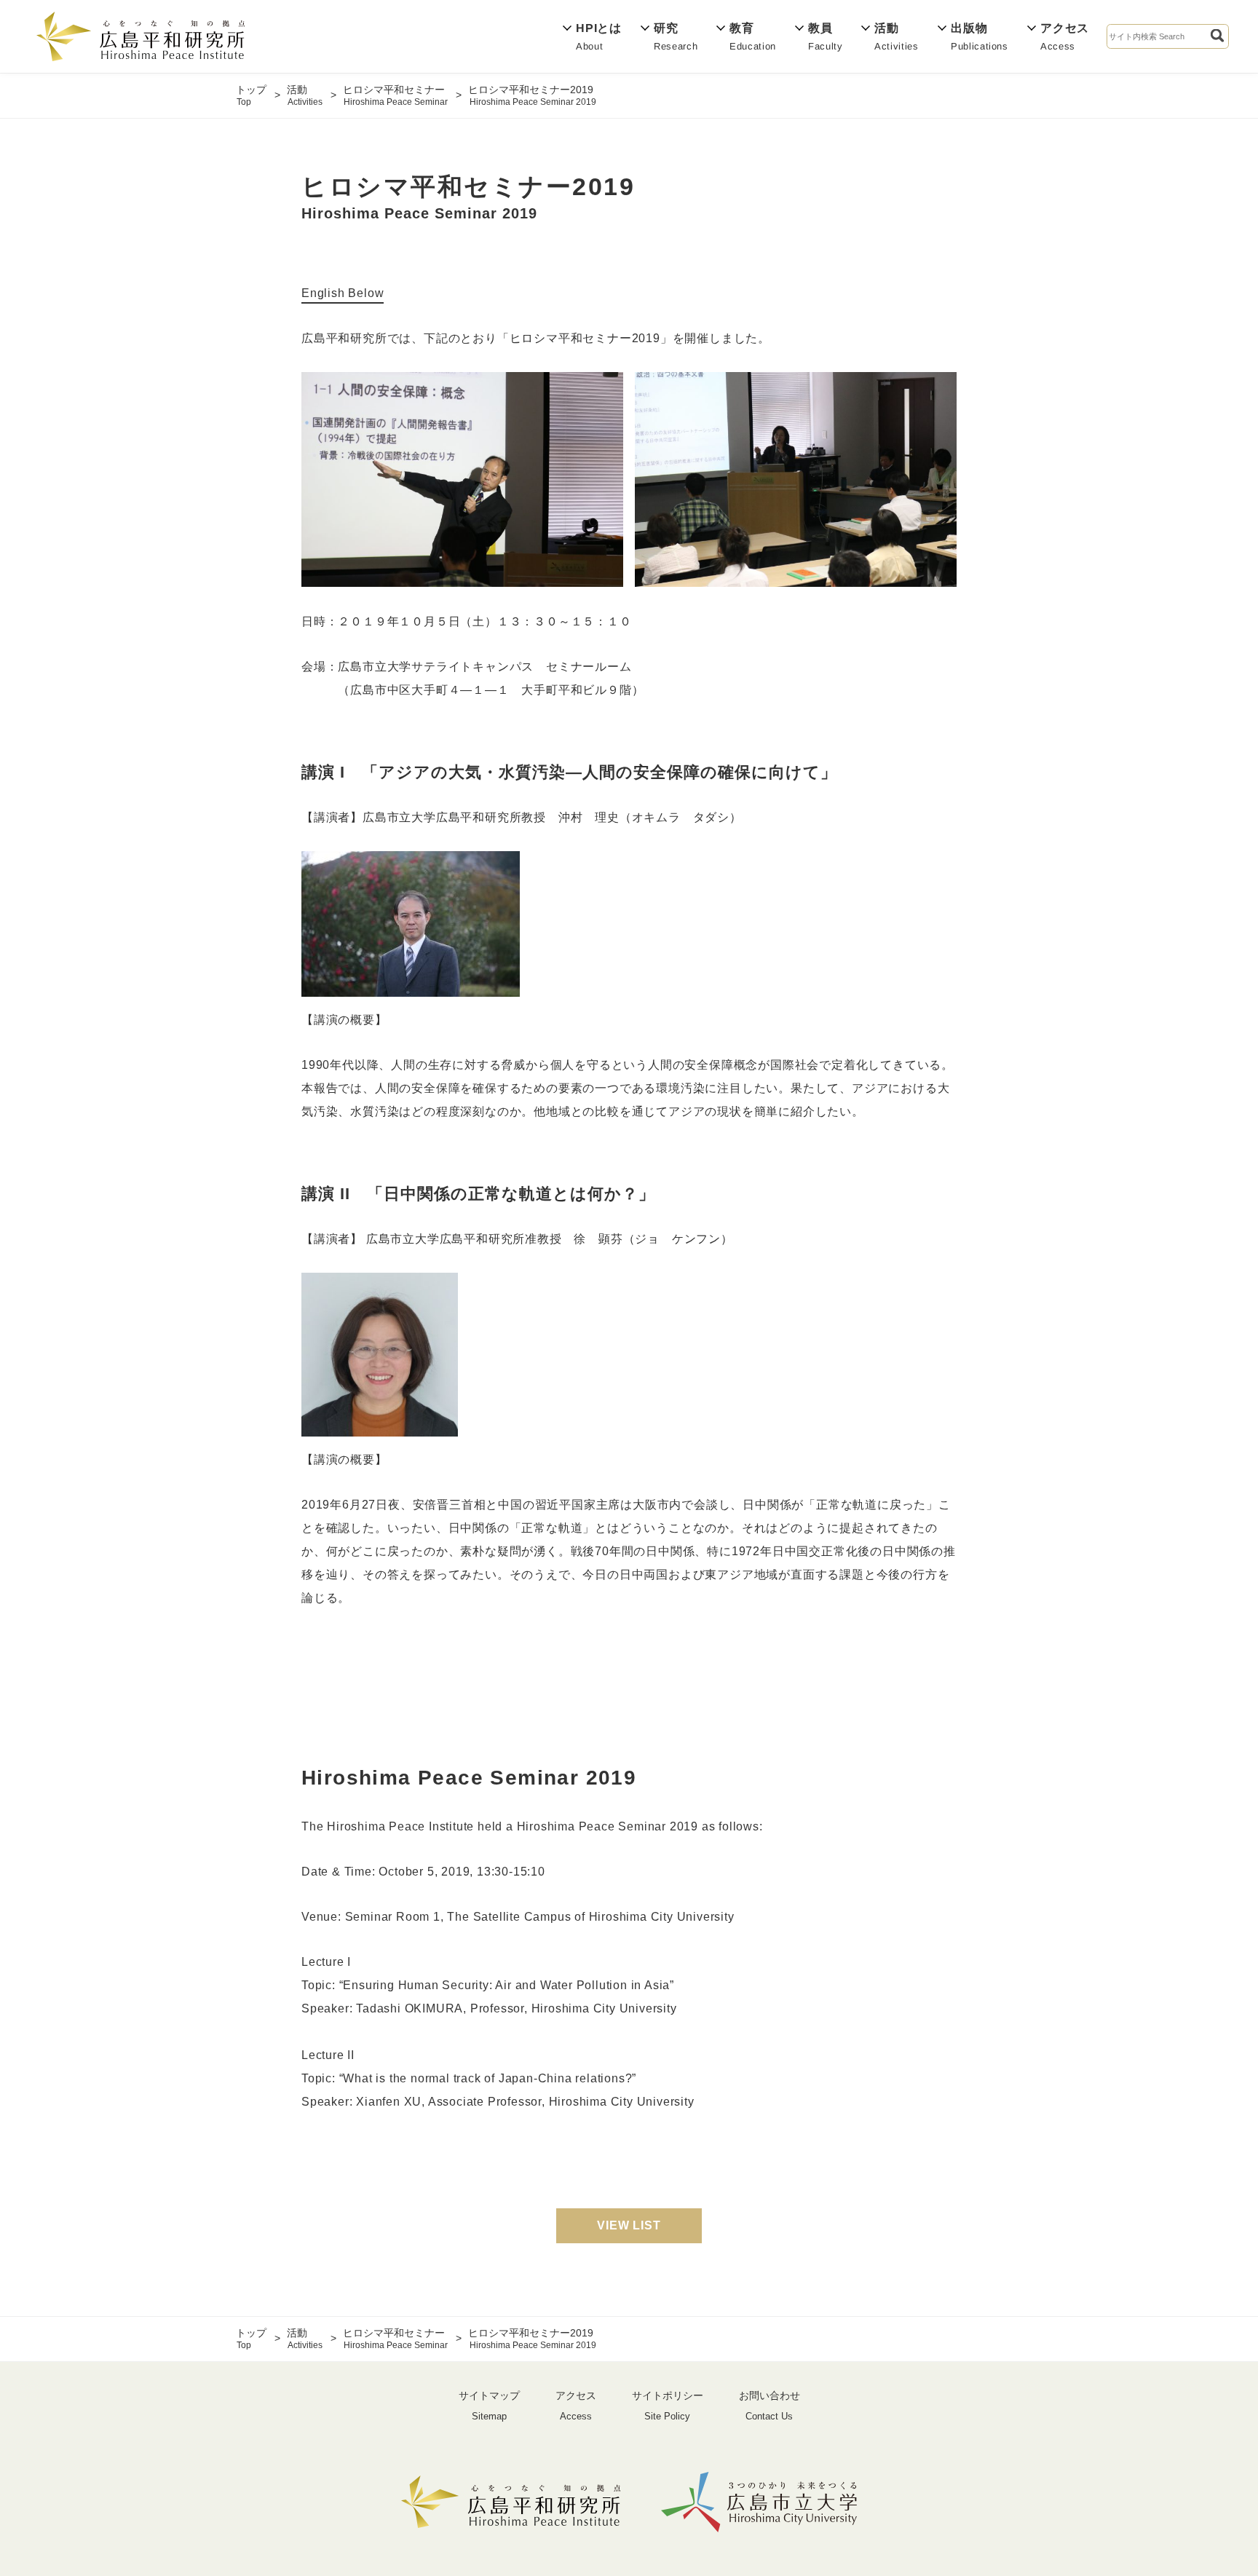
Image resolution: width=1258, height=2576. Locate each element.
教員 (826, 36)
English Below (343, 293)
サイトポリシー (668, 2406)
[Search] (1217, 36)
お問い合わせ (770, 2406)
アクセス (1065, 36)
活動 (897, 36)
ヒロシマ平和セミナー (395, 95)
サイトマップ (489, 2406)
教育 (753, 36)
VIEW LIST (629, 2225)
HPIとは (599, 36)
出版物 (980, 36)
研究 (676, 36)
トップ (251, 95)
